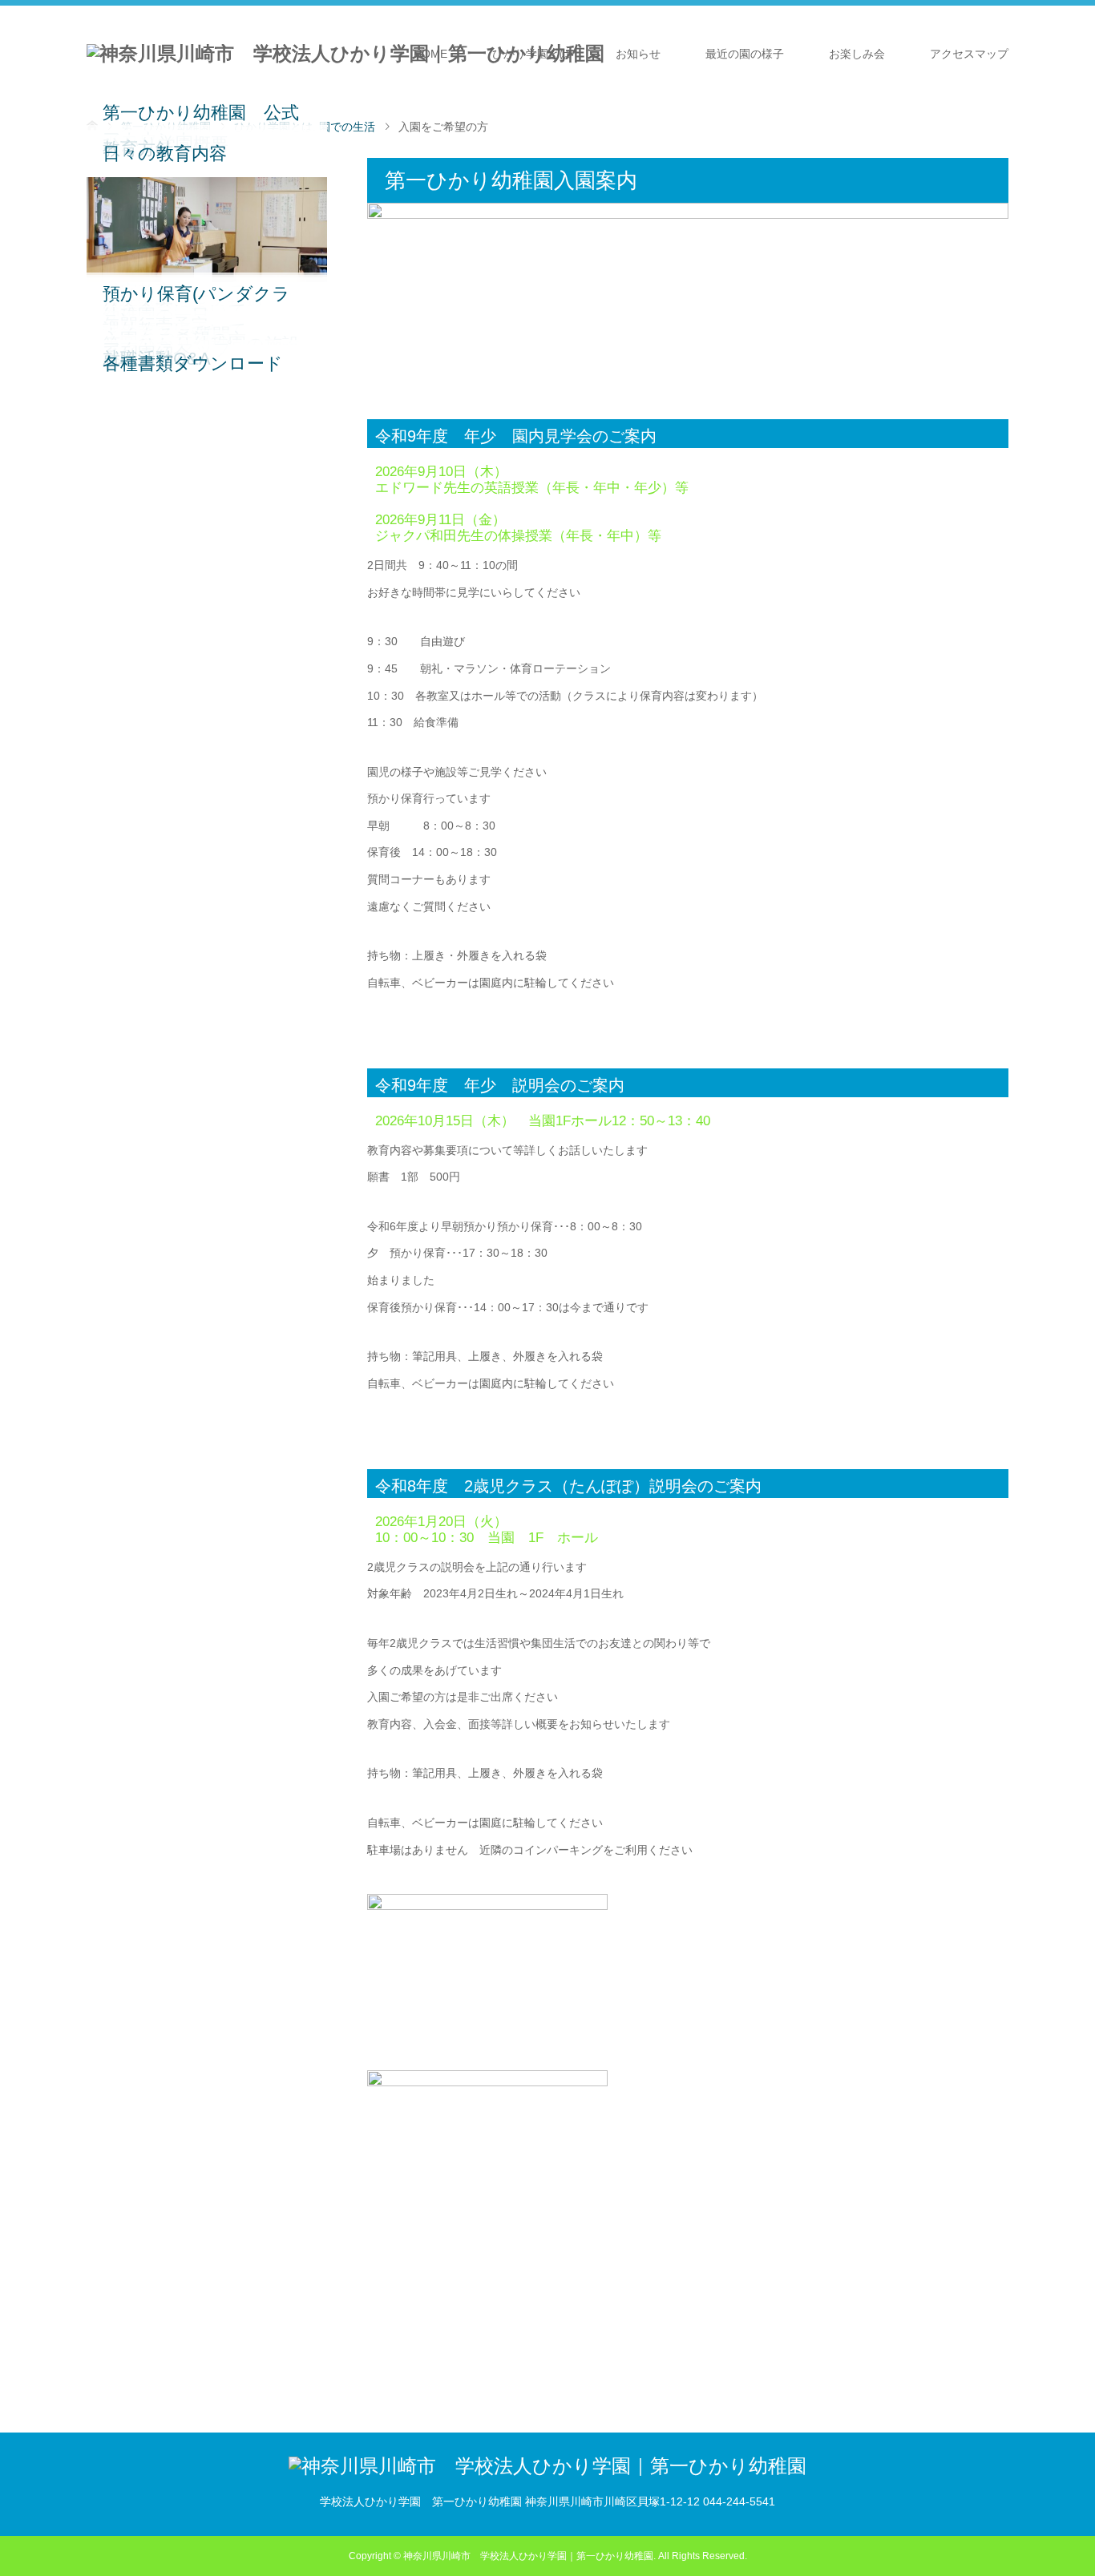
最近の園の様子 (745, 54)
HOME (430, 54)
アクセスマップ (969, 54)
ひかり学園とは (531, 54)
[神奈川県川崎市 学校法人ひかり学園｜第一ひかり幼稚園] (345, 54)
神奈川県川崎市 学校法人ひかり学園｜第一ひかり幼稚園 (528, 2556)
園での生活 (347, 127)
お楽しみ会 (857, 54)
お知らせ (638, 54)
